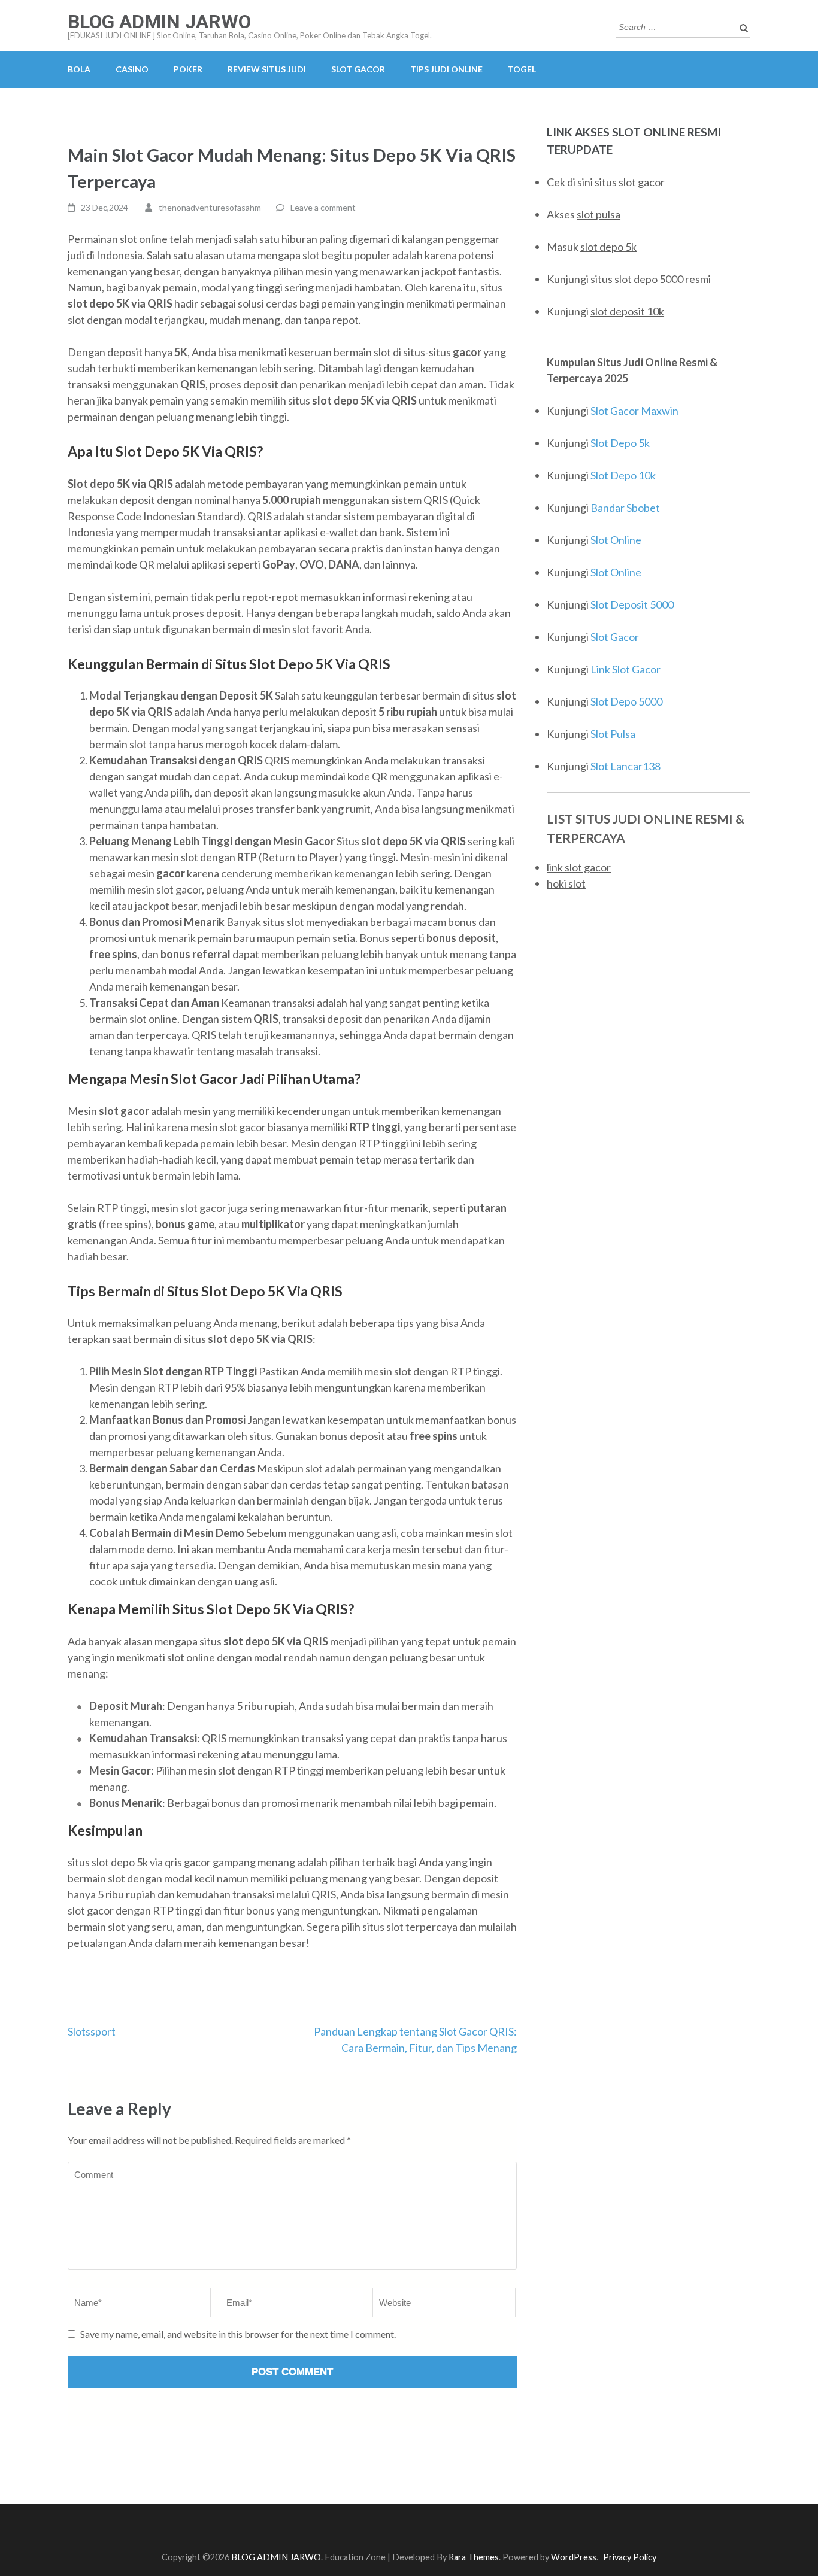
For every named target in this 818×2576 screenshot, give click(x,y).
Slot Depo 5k (620, 443)
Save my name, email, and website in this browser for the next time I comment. (238, 2334)
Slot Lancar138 (625, 766)
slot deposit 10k (627, 311)
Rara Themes (474, 2557)
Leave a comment (323, 207)
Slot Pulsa (613, 734)
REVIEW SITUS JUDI (267, 69)
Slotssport (92, 2031)
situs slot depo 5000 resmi (651, 279)
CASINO (132, 69)
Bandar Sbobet (625, 508)
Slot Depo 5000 (626, 701)
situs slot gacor (630, 182)
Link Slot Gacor (625, 669)
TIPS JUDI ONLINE (446, 69)
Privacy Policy (630, 2557)
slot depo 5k (608, 247)
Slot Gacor (615, 637)
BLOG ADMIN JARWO (159, 22)
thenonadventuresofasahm (210, 207)
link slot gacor (579, 867)
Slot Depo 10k (623, 475)
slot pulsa (599, 214)
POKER (188, 69)
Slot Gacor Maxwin (634, 411)
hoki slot (566, 883)
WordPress (574, 2557)
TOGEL (522, 69)
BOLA (79, 69)
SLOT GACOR (358, 69)
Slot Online (616, 540)
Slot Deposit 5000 (632, 604)
